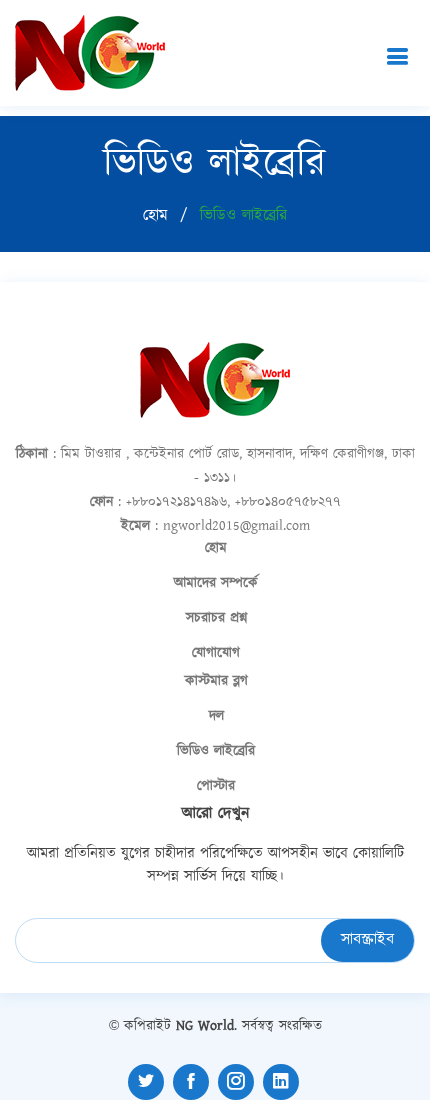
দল (216, 716)
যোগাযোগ (216, 653)
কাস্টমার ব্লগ (216, 681)
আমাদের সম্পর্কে (216, 583)
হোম (155, 215)
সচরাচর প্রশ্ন (216, 618)
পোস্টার (216, 786)
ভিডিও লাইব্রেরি (216, 751)
